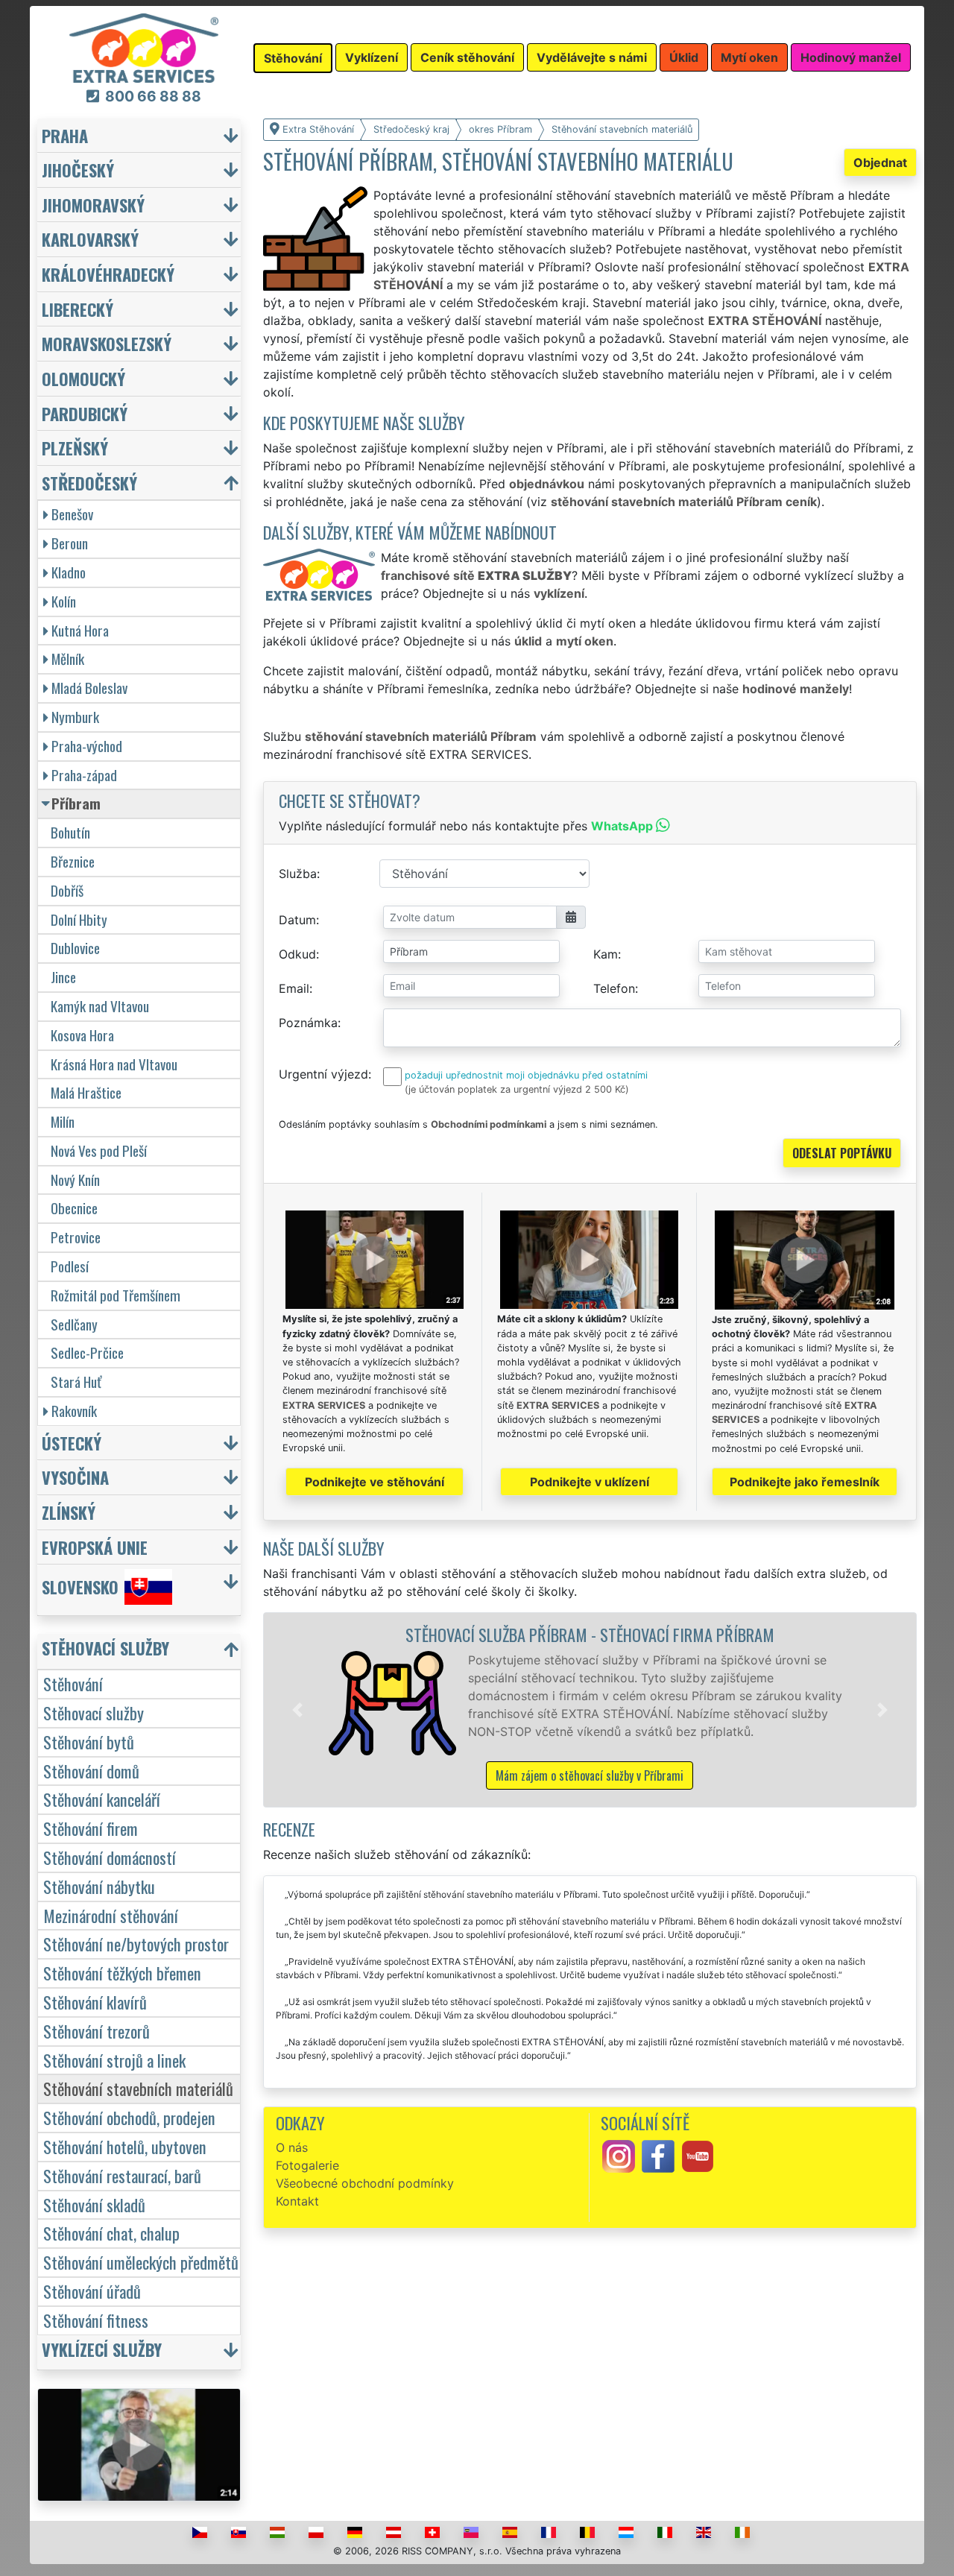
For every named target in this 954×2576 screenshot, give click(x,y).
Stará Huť (76, 1382)
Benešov (72, 514)
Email (294, 988)
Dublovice (75, 948)
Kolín (64, 601)
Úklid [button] (684, 57)
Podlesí (70, 1266)
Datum (297, 920)
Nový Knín (75, 1180)
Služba (298, 874)
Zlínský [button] (69, 1512)
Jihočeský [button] (78, 170)
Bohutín (70, 832)
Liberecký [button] (78, 309)
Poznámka (308, 1023)
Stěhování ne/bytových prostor (136, 1944)
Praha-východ (87, 746)
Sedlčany (74, 1324)
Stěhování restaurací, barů (122, 2175)
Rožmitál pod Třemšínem (116, 1295)
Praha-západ (84, 775)
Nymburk (75, 717)
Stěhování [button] (293, 58)
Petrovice (76, 1237)
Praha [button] (65, 135)
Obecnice (74, 1208)
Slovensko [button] (80, 1587)
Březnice (73, 861)
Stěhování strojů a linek (114, 2060)
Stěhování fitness (96, 2320)
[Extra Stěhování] (144, 47)
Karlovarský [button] (90, 239)
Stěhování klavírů (95, 2002)
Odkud (297, 954)
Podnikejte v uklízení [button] (590, 1482)
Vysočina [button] (75, 1477)
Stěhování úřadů (92, 2291)
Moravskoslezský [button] (107, 343)
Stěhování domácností (110, 1857)
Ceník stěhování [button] (467, 57)
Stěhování (73, 1683)
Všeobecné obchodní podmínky (365, 2183)
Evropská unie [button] (95, 1547)
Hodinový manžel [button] (851, 57)
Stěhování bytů (89, 1742)
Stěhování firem (91, 1828)
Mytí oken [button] (749, 57)
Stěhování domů (91, 1771)
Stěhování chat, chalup (111, 2233)
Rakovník (74, 1411)
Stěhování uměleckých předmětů (141, 2262)
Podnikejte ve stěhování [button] (375, 1482)
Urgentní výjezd (323, 1074)
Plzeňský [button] (75, 448)
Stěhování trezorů (97, 2031)
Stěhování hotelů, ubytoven (125, 2146)
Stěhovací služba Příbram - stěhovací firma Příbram (590, 1634)
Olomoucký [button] (83, 378)
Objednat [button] (880, 162)
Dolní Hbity (79, 919)
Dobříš (67, 890)
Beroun (70, 543)
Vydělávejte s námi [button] (592, 57)
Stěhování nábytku (99, 1886)
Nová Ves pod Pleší (99, 1150)
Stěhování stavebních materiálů (138, 2088)
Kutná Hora (80, 630)
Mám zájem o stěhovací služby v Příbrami (590, 1775)
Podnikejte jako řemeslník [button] (805, 1482)
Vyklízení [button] (372, 57)
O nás (292, 2147)
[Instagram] (619, 2156)
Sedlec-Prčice (87, 1352)
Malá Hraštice (86, 1092)
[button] (297, 1710)
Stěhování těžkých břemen (122, 1973)
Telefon (614, 988)
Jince (63, 977)
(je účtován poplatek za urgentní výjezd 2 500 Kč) (517, 1089)
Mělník (68, 659)
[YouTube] (698, 2156)
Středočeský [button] (89, 483)
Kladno (69, 572)
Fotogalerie (307, 2165)
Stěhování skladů (94, 2204)
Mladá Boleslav (89, 688)
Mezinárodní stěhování (111, 1915)
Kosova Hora (82, 1035)
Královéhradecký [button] (108, 274)
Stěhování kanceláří (102, 1799)
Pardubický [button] (85, 413)
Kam (606, 954)
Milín (63, 1121)
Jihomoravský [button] (93, 205)
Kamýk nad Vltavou (100, 1006)
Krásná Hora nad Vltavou (114, 1064)
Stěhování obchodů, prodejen (129, 2117)
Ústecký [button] (72, 1443)
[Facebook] (658, 2156)
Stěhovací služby (94, 1712)
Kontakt (297, 2201)
